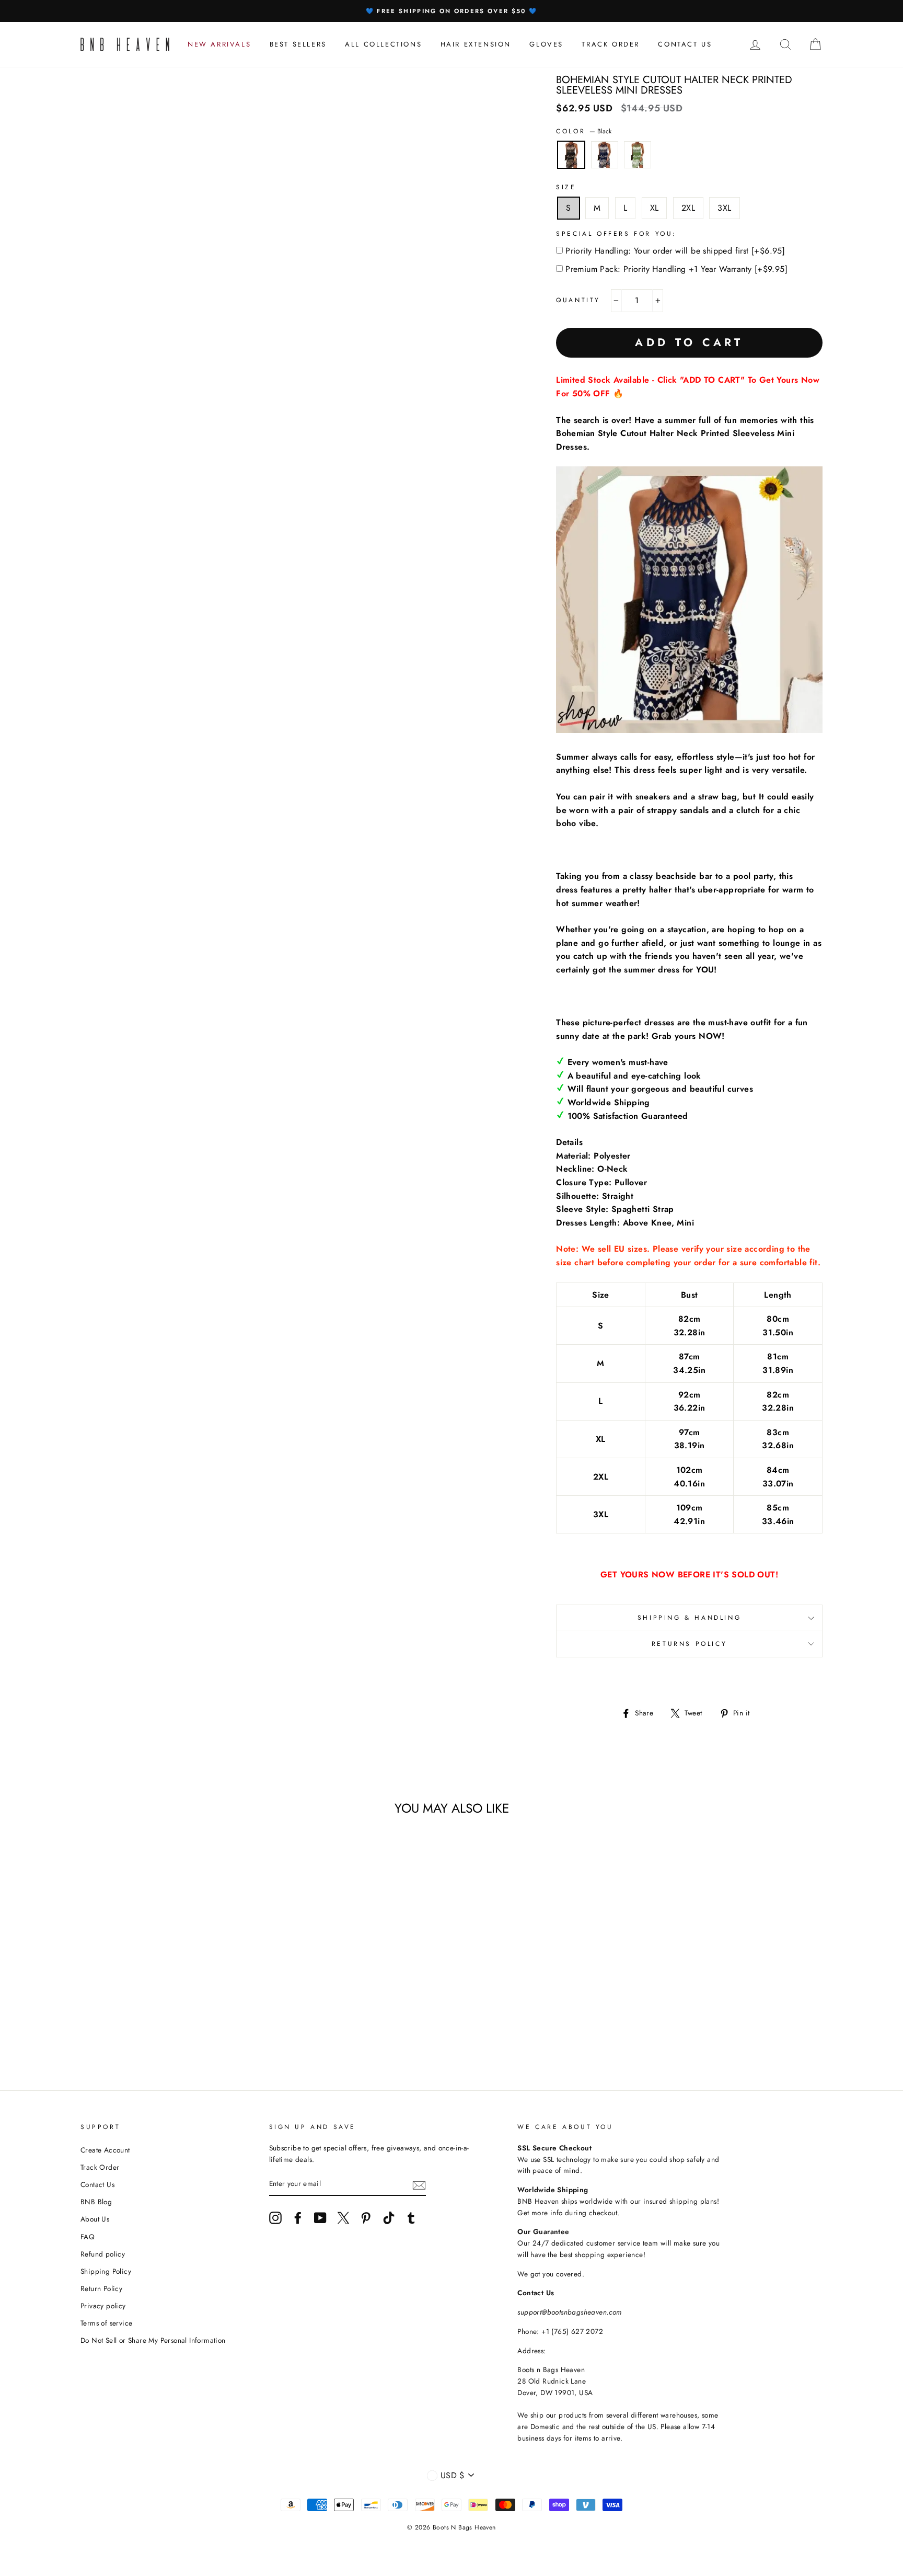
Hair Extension (476, 44)
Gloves (546, 44)
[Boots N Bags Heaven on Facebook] (298, 2218)
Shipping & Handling (689, 1618)
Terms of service (106, 2323)
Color (584, 131)
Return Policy (101, 2288)
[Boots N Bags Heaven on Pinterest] (366, 2218)
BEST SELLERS (298, 44)
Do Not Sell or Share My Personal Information (153, 2340)
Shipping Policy (106, 2271)
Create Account (105, 2150)
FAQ (88, 2237)
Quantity (578, 300)
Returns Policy (689, 1644)
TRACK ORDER (611, 44)
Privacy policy (103, 2306)
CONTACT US (685, 44)
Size (566, 187)
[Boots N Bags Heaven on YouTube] (320, 2218)
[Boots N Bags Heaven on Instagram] (275, 2218)
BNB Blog (96, 2202)
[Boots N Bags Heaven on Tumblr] (411, 2218)
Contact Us (97, 2184)
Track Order (100, 2167)
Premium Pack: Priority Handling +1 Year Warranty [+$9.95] (676, 269)
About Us (95, 2219)
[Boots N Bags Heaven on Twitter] (343, 2218)
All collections (383, 44)
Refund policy (103, 2254)
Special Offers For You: (616, 234)
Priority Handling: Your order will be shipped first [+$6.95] (675, 251)
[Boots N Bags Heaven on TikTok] (389, 2218)
